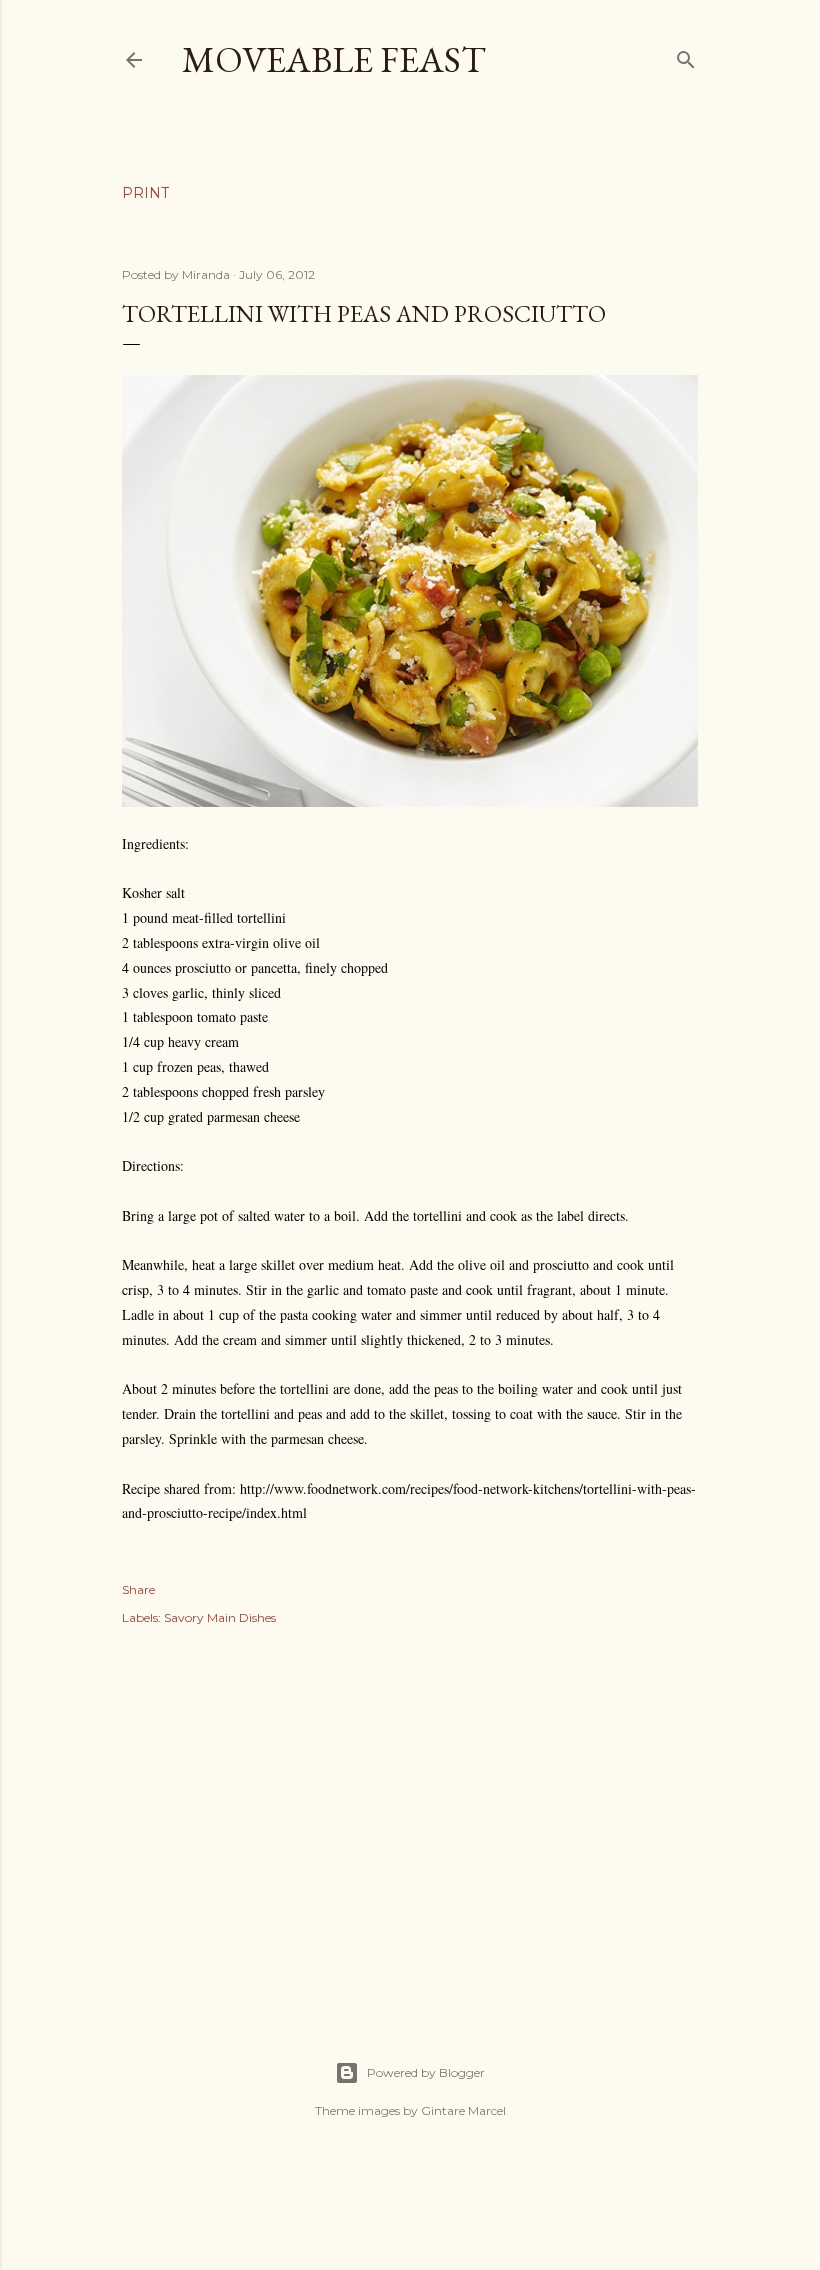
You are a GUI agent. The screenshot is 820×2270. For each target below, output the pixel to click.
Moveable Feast (334, 59)
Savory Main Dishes (220, 1617)
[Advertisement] (410, 1821)
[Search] (686, 55)
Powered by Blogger (426, 2072)
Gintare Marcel (463, 2110)
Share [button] (138, 1589)
